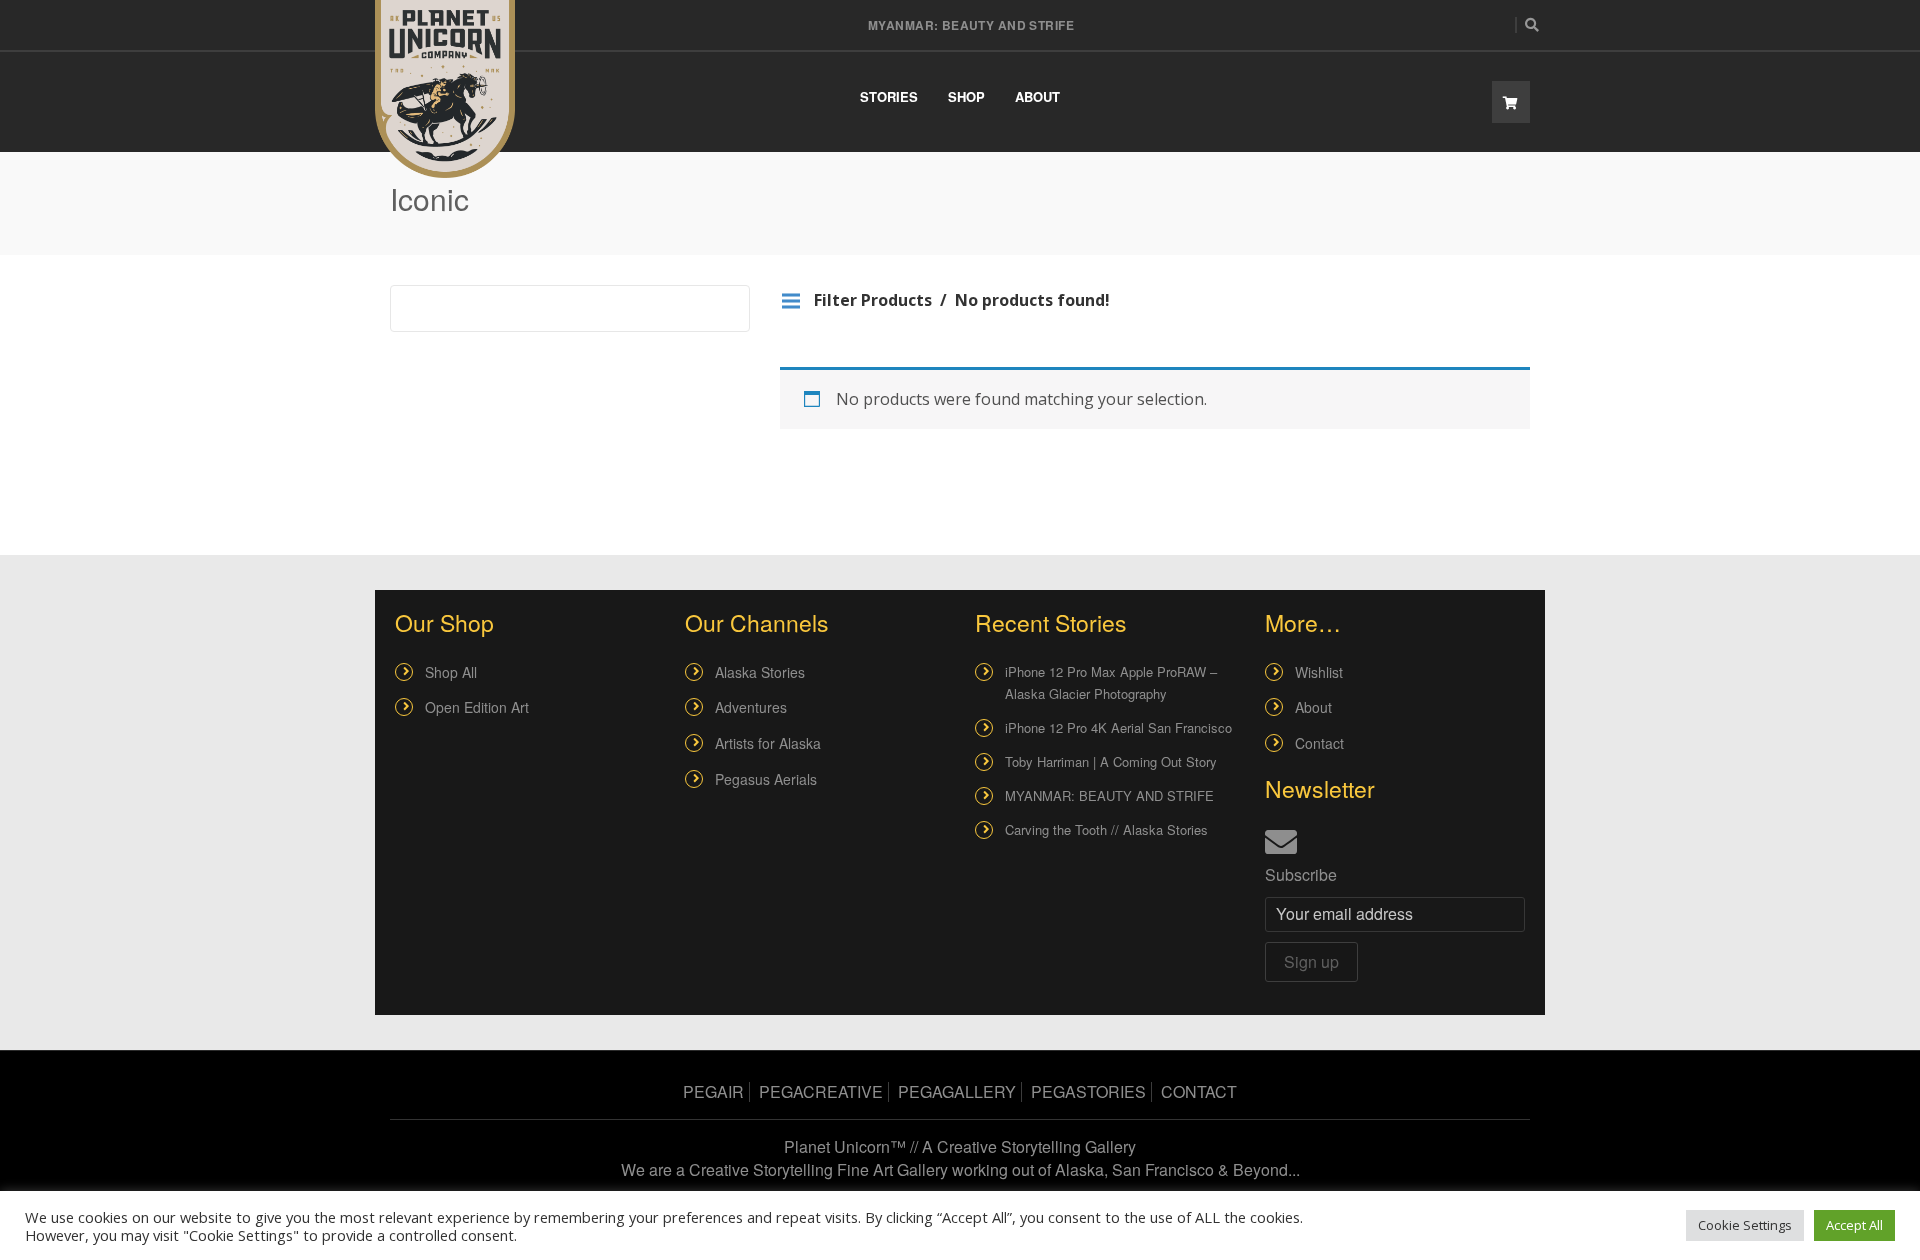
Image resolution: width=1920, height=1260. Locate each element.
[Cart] (1511, 102)
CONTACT (1199, 1091)
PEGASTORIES (1088, 1091)
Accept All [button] (1854, 1225)
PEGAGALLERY (957, 1091)
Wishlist (1319, 672)
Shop (966, 96)
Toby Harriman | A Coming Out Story (1111, 761)
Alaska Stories (760, 672)
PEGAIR (713, 1091)
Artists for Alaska (768, 743)
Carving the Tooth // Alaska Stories (1106, 829)
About (1037, 96)
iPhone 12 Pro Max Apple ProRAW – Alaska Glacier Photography (1111, 682)
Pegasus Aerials (766, 779)
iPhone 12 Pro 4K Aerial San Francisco (1118, 727)
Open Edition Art (477, 707)
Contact (1319, 743)
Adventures (751, 707)
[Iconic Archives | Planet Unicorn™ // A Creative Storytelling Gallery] (445, 89)
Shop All (451, 672)
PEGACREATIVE (821, 1091)
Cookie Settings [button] (1745, 1225)
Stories (889, 96)
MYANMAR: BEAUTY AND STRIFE (971, 25)
